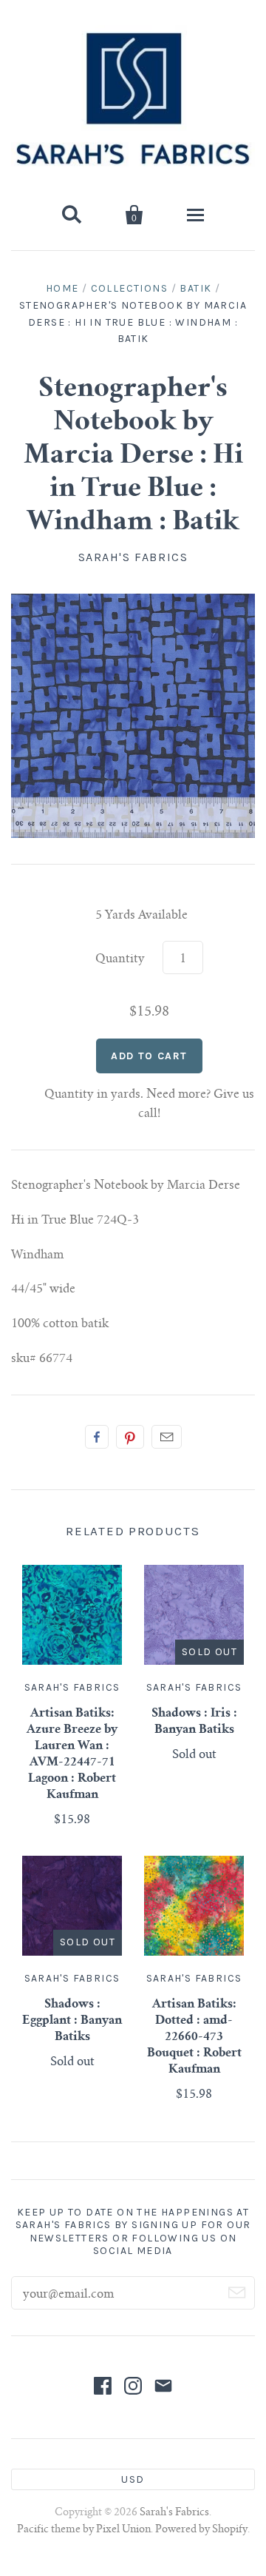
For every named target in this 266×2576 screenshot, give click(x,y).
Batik (195, 288)
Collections (129, 288)
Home (62, 288)
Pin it (130, 1437)
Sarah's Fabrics (133, 557)
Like (97, 1437)
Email (167, 1437)
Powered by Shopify (201, 2530)
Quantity (120, 959)
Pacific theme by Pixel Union (84, 2530)
